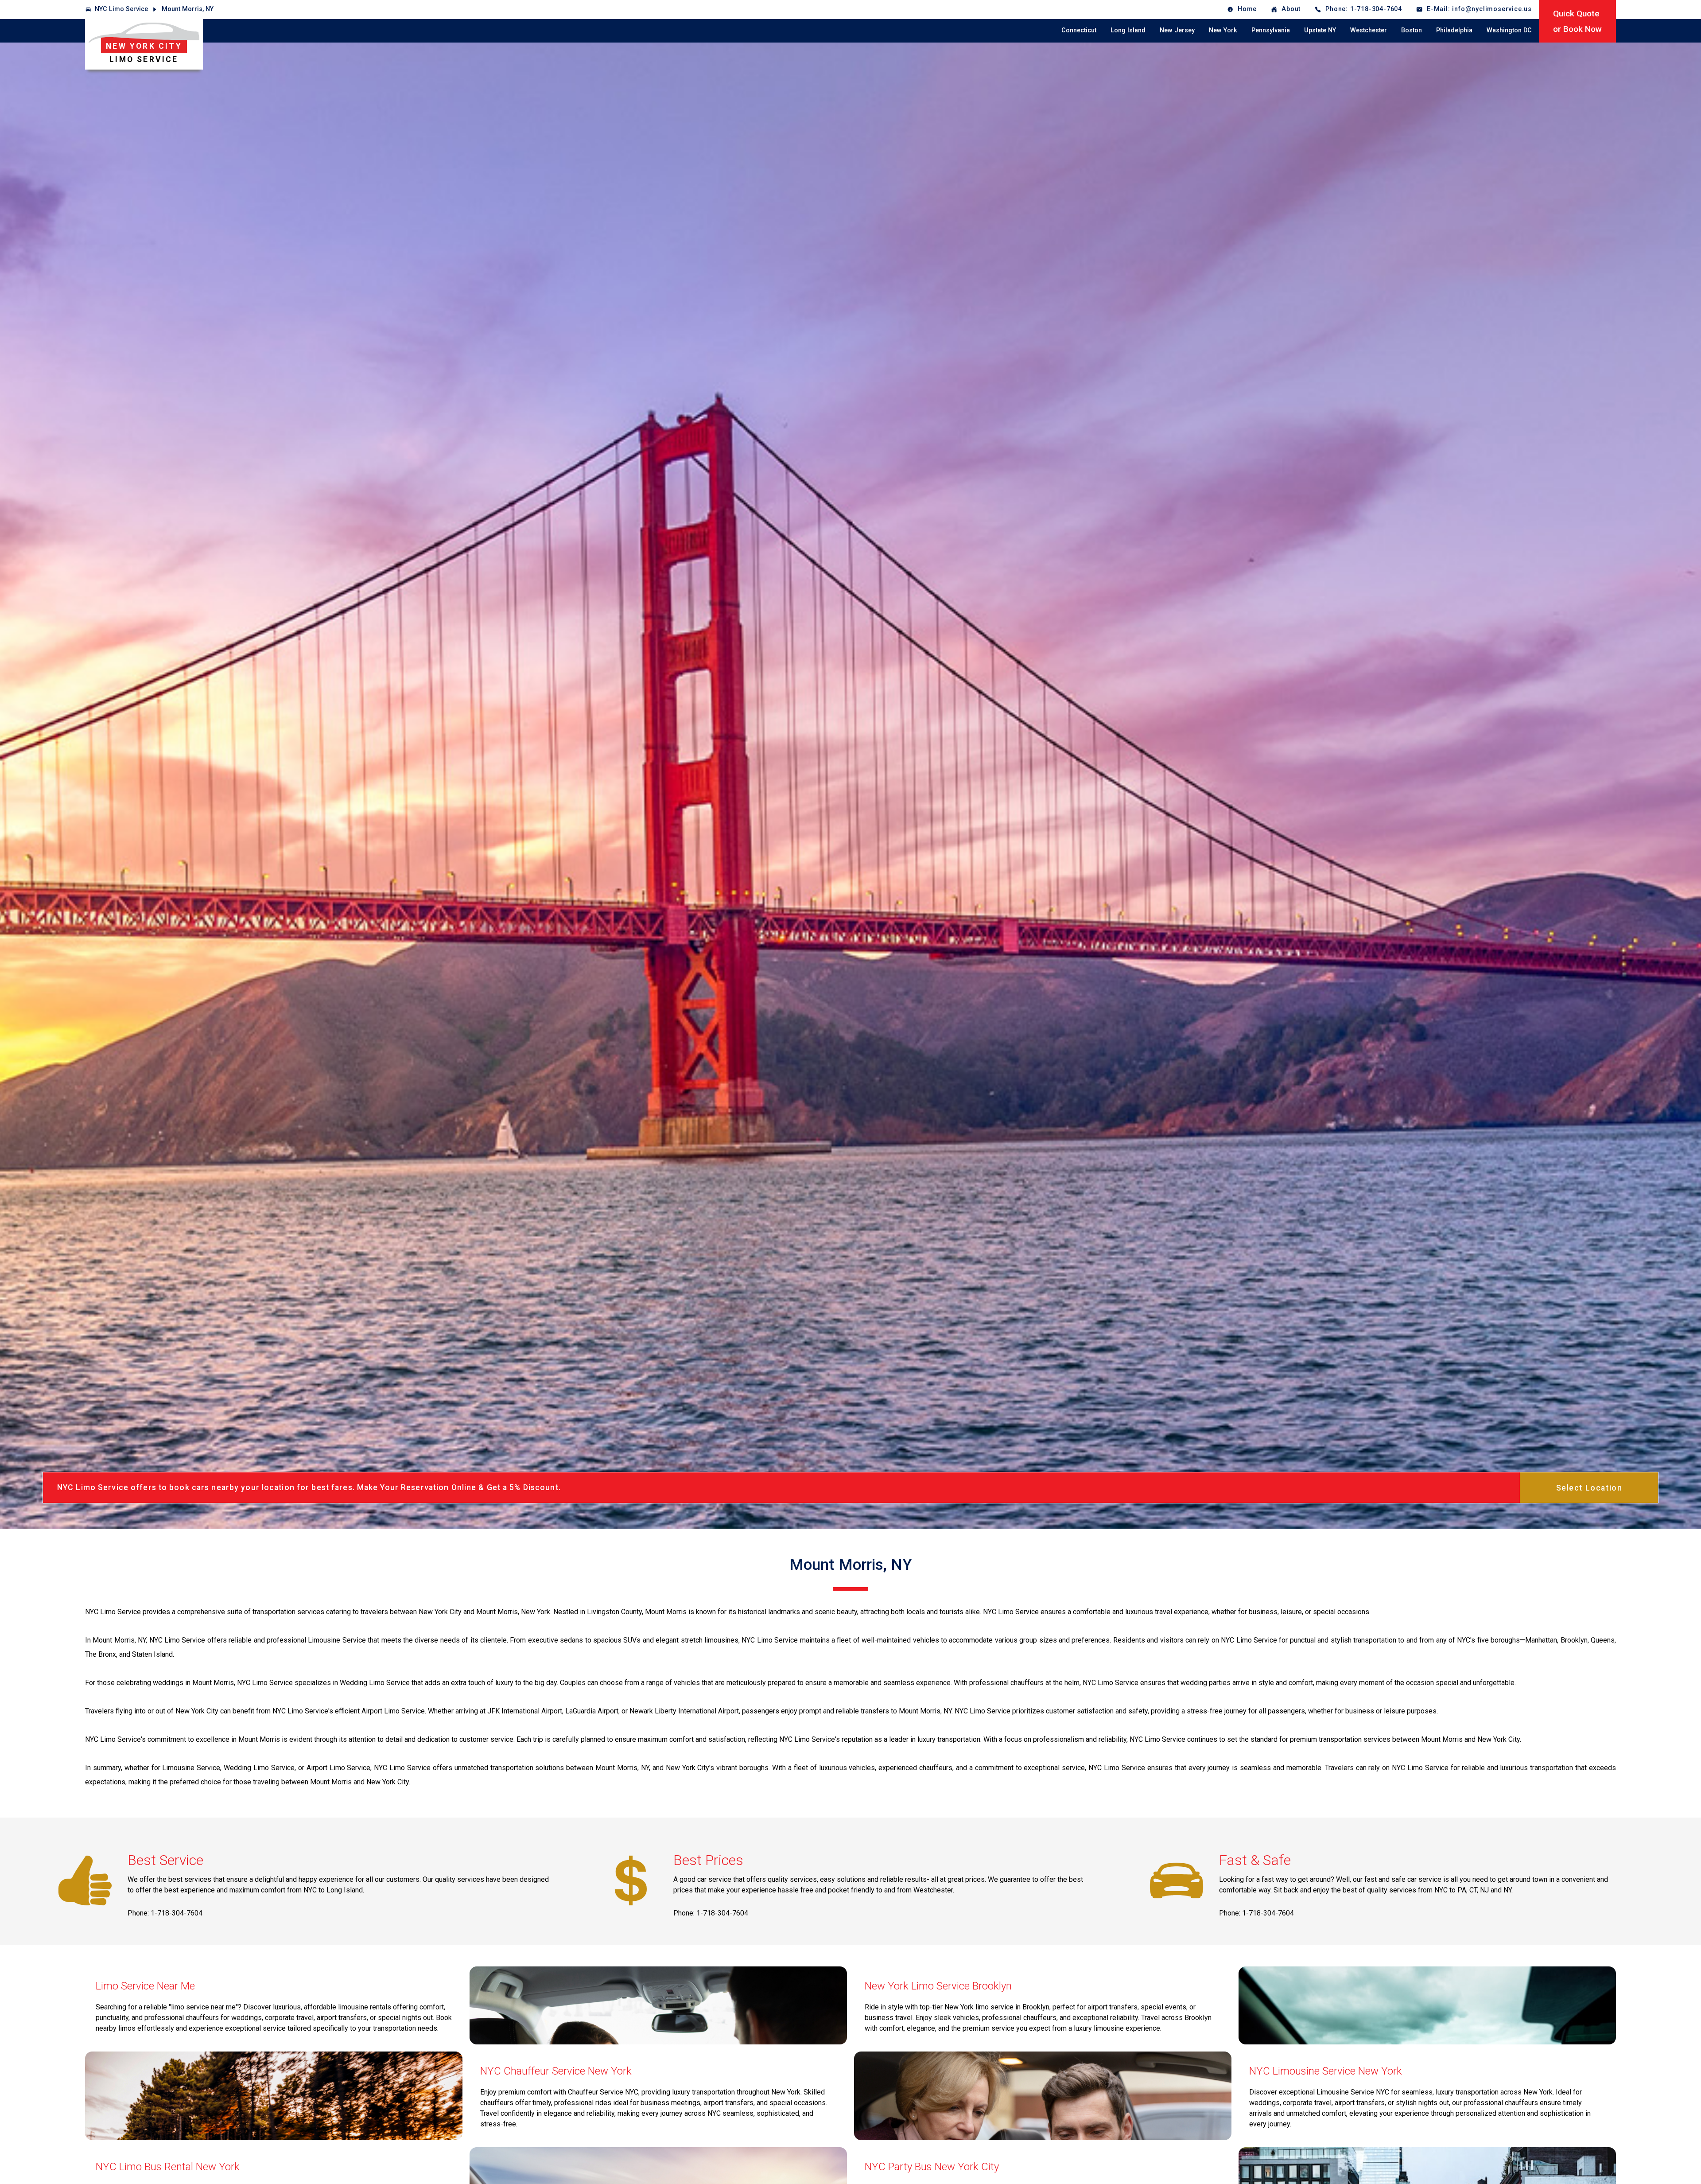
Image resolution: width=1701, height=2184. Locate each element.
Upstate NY (1320, 30)
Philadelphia (1454, 30)
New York (1223, 30)
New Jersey (1177, 30)
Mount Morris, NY (188, 9)
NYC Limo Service (121, 9)
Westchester (1369, 30)
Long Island (1128, 30)
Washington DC (1509, 30)
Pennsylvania (1271, 30)
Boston (1412, 30)
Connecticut (1079, 30)
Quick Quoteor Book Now (1577, 21)
